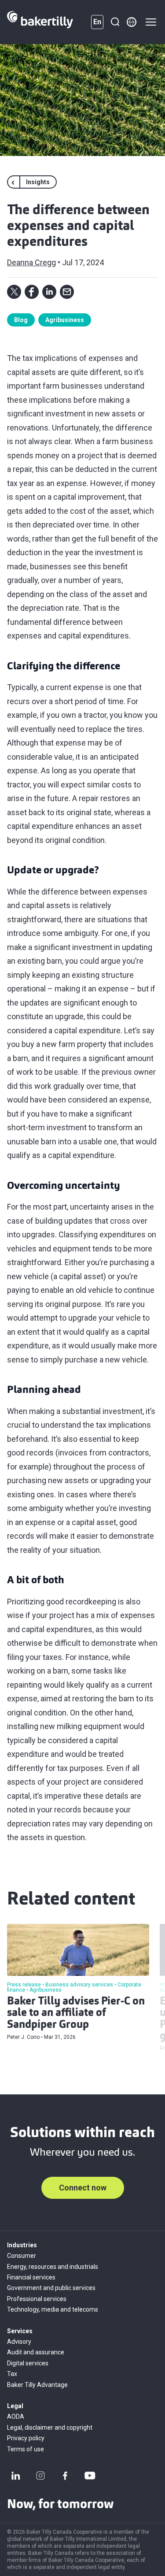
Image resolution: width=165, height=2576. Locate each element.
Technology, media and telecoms (53, 2309)
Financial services (31, 2277)
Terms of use (26, 2449)
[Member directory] (132, 22)
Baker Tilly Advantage (37, 2385)
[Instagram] (40, 2476)
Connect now (83, 2188)
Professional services (37, 2299)
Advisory (19, 2342)
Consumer (22, 2256)
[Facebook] (65, 2476)
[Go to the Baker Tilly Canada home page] (40, 22)
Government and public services (51, 2288)
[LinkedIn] (16, 2476)
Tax (12, 2374)
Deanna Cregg (31, 262)
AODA (16, 2416)
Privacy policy (26, 2438)
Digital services (28, 2363)
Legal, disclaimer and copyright (50, 2428)
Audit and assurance (36, 2352)
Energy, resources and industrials (53, 2267)
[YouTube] (90, 2476)
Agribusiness (65, 320)
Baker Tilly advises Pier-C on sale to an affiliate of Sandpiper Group (76, 2014)
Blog (21, 320)
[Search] (115, 22)
